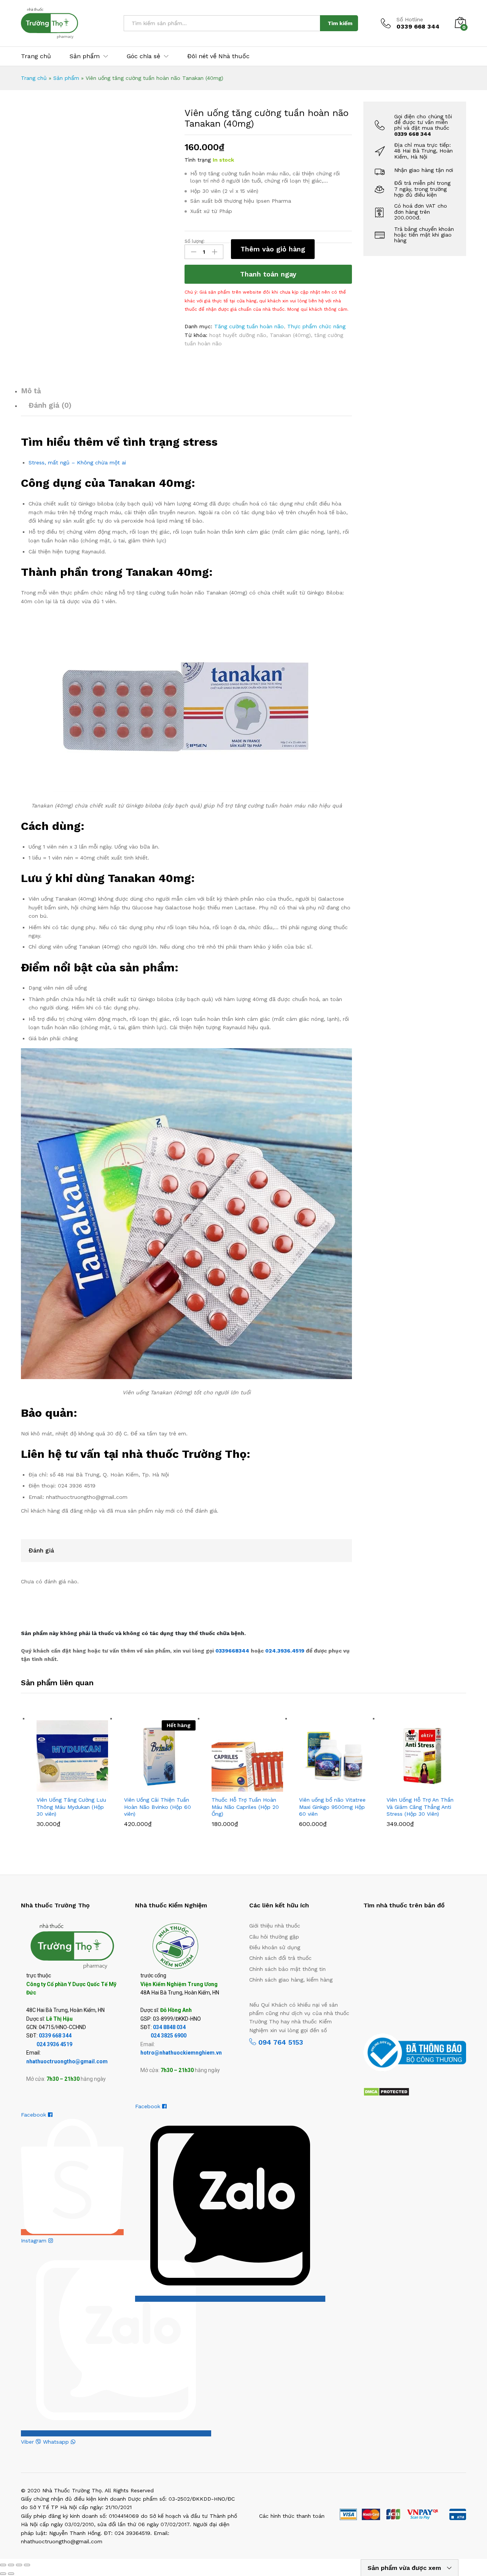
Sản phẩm (66, 78)
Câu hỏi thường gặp (274, 1937)
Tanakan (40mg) (290, 335)
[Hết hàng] (160, 1756)
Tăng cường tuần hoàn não (249, 326)
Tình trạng (198, 160)
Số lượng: (195, 241)
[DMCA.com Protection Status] (386, 2091)
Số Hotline (410, 19)
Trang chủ (36, 56)
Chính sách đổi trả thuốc (280, 1958)
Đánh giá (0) (50, 405)
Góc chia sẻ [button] (143, 56)
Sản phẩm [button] (85, 56)
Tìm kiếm (340, 23)
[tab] (186, 394)
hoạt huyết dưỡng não (238, 335)
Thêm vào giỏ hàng (273, 249)
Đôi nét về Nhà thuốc (218, 56)
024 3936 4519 (54, 2044)
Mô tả (31, 391)
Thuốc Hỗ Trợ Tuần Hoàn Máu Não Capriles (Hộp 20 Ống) (245, 1807)
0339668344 (233, 1651)
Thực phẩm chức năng (316, 326)
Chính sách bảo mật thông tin (287, 1969)
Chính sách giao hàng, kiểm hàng (291, 1980)
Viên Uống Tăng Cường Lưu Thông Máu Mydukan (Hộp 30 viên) (71, 1807)
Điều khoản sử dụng (275, 1947)
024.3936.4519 (286, 1651)
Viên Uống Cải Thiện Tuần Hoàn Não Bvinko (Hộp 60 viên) (158, 1807)
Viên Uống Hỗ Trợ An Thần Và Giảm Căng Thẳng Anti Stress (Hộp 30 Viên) (420, 1807)
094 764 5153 (279, 2042)
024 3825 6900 (169, 2036)
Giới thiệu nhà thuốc (275, 1926)
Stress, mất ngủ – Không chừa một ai (77, 462)
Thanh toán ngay (268, 274)
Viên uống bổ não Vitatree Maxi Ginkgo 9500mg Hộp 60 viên (332, 1807)
